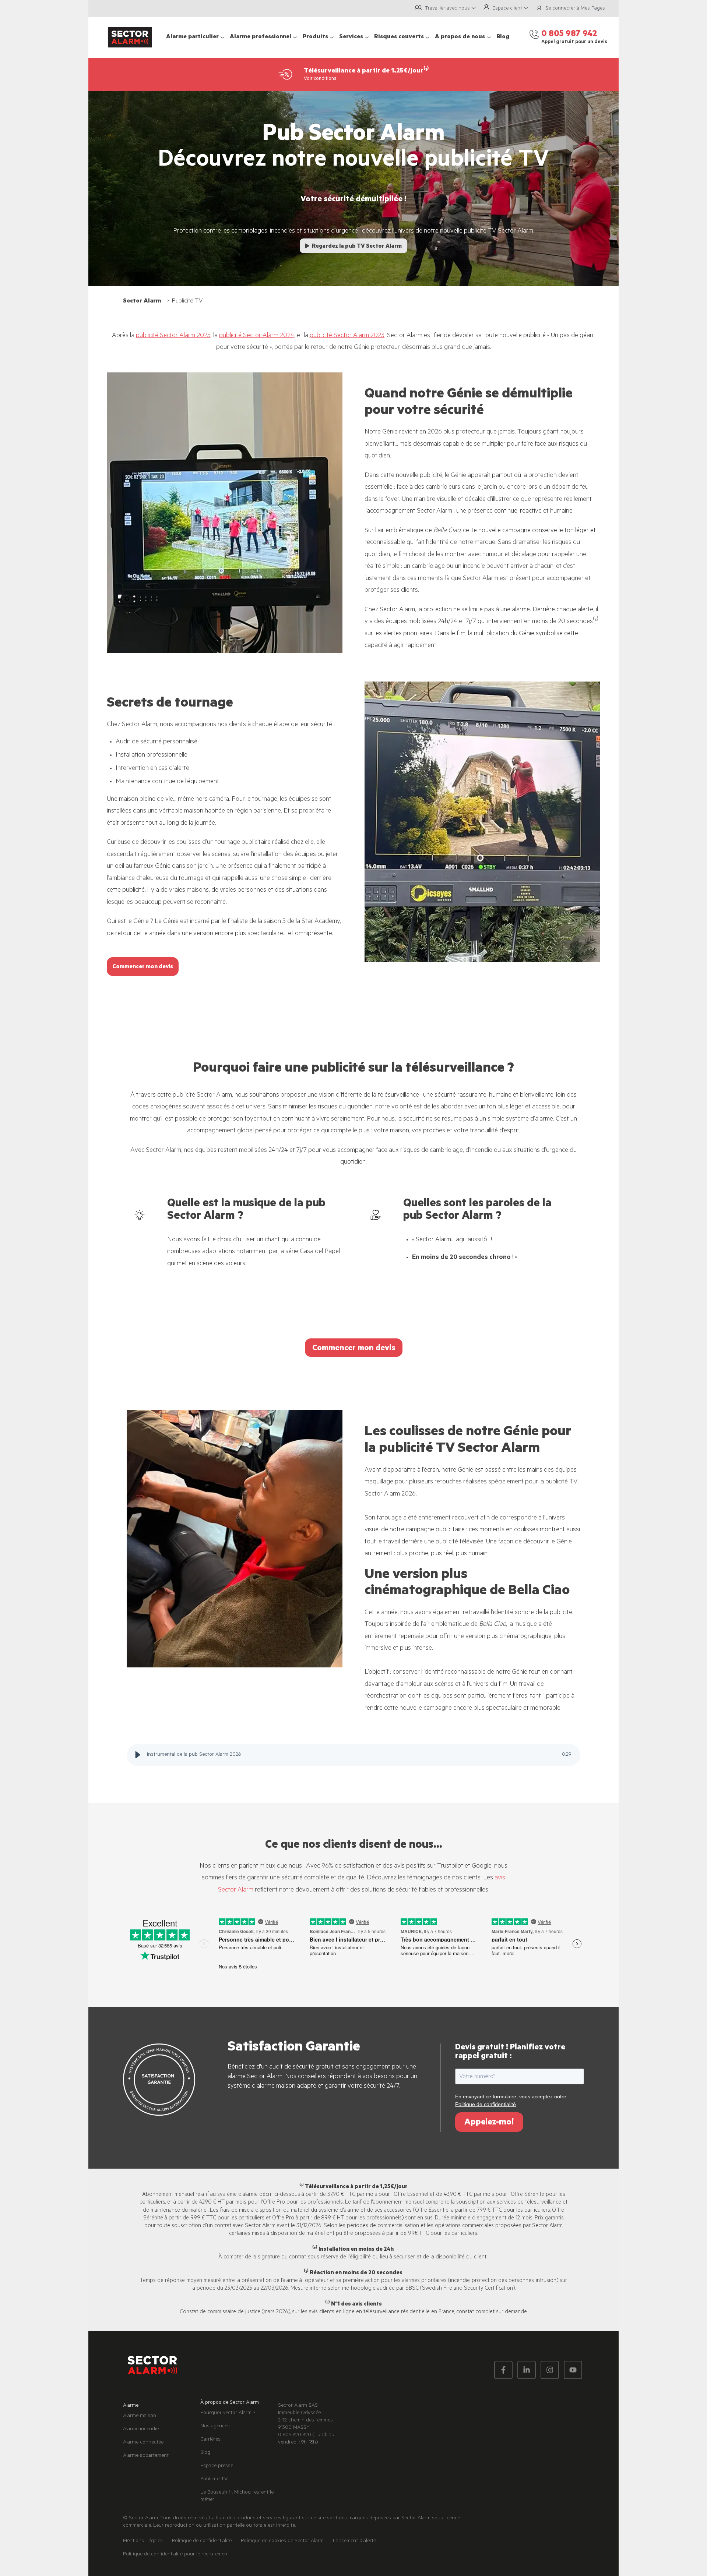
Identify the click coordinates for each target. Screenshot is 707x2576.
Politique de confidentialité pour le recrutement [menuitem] (176, 2555)
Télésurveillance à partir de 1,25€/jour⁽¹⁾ (366, 71)
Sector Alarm (142, 301)
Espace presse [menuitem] (217, 2466)
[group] (354, 1755)
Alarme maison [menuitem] (140, 2416)
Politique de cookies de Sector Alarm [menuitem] (282, 2541)
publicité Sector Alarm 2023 (347, 336)
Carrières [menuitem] (210, 2440)
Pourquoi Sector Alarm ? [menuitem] (228, 2413)
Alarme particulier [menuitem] (192, 37)
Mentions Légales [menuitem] (143, 2541)
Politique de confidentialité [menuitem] (202, 2541)
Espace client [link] (507, 9)
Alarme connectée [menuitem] (143, 2443)
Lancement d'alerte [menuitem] (354, 2541)
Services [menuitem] (351, 37)
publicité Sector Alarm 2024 (257, 336)
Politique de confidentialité (486, 2104)
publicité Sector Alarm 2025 (173, 336)
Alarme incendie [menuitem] (141, 2430)
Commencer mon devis (143, 967)
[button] (138, 1755)
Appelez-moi (489, 2123)
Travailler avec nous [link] (447, 9)
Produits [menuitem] (315, 37)
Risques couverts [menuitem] (399, 37)
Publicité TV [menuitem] (214, 2480)
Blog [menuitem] (503, 37)
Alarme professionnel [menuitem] (261, 37)
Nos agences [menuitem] (215, 2427)
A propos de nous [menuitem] (460, 37)
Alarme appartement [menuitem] (146, 2456)
